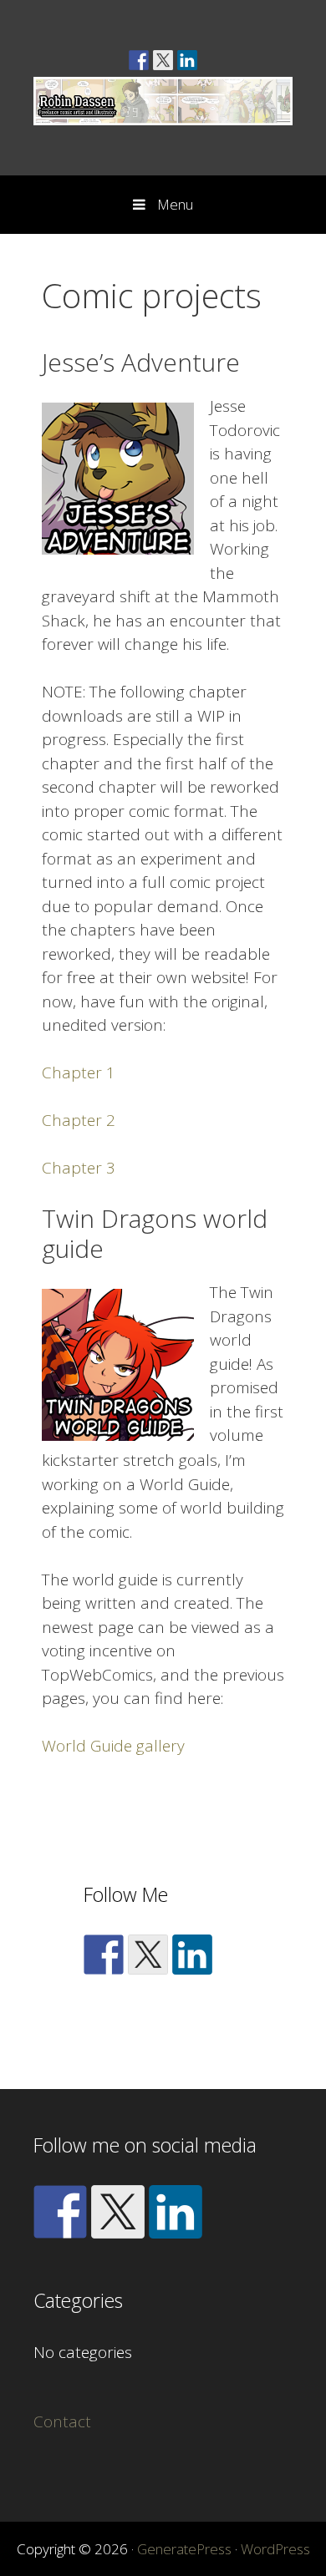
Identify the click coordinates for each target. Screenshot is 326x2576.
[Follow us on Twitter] (163, 60)
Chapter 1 (79, 1072)
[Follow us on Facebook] (139, 60)
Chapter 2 (79, 1120)
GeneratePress (184, 2549)
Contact (62, 2421)
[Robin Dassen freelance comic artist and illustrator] (163, 99)
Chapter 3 (79, 1168)
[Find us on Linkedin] (187, 60)
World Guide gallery (113, 1746)
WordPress (275, 2549)
